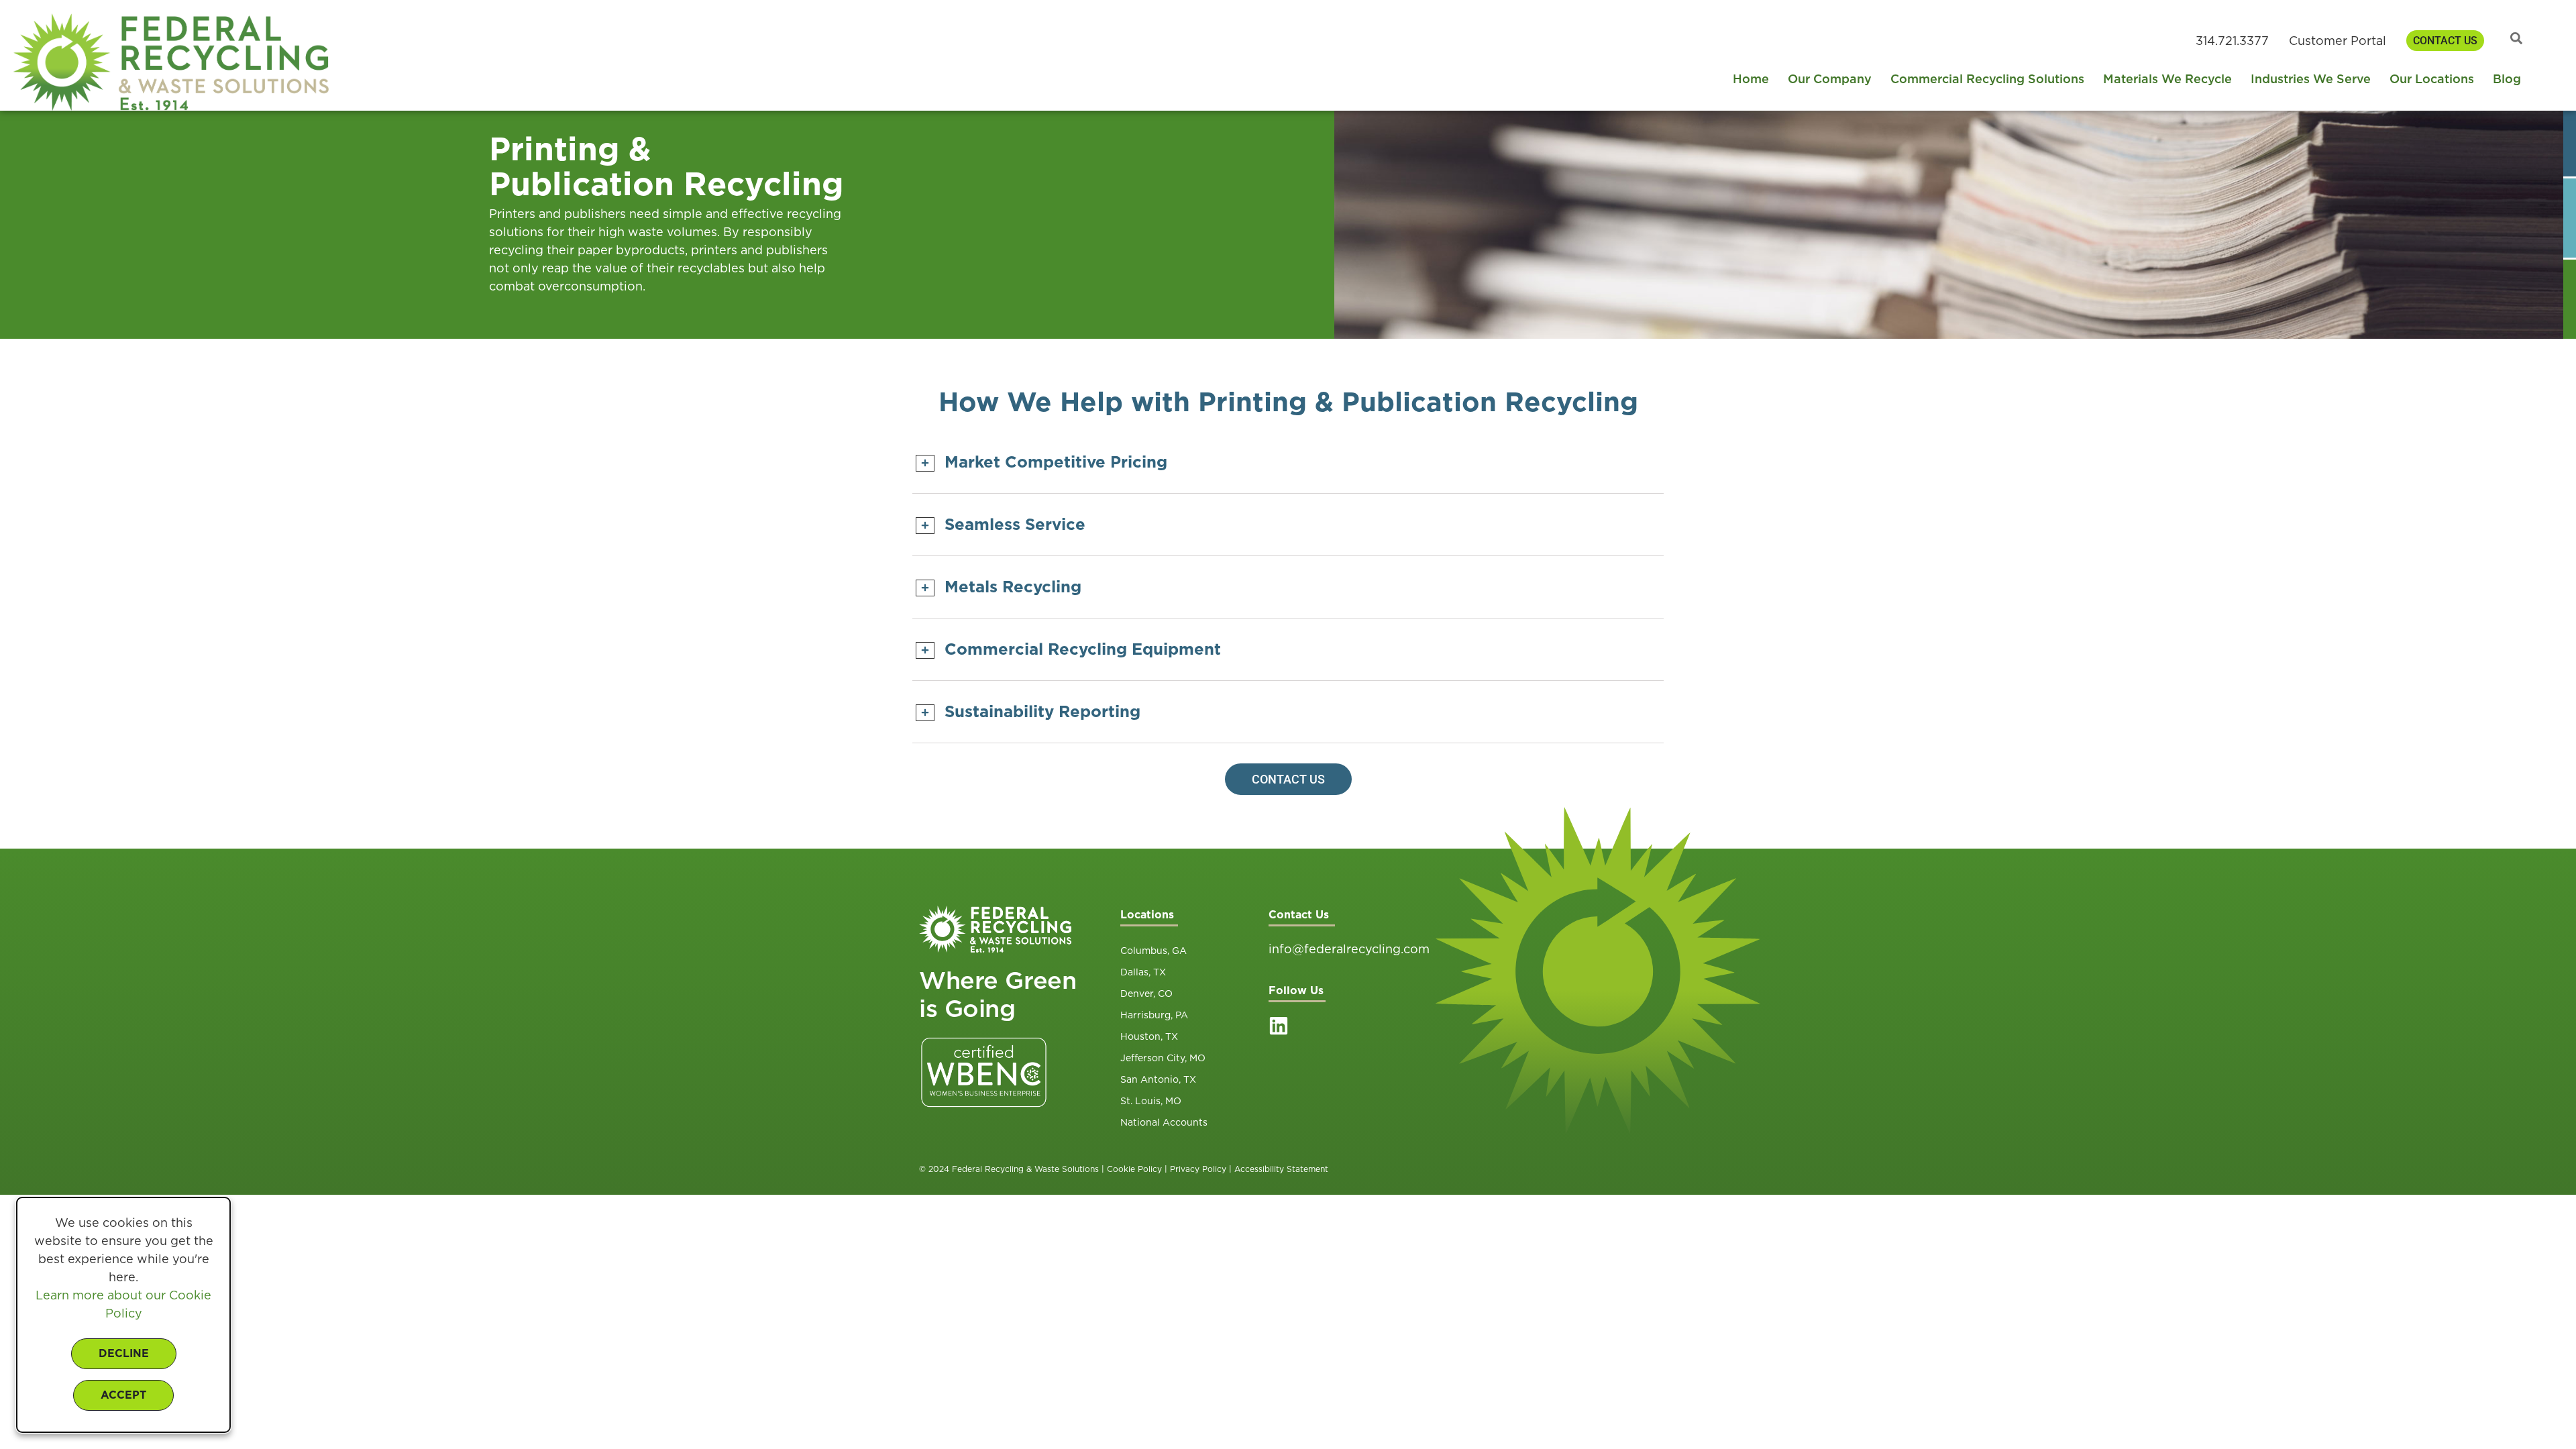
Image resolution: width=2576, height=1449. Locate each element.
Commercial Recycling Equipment (1083, 649)
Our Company (1830, 79)
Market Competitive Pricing (1056, 462)
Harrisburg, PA (1154, 1015)
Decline (124, 1353)
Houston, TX (1149, 1036)
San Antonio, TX (1158, 1079)
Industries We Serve (2311, 79)
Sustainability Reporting (1042, 711)
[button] (1288, 462)
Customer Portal (2338, 41)
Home (1751, 79)
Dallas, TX (1143, 972)
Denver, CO (1146, 994)
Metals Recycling (1013, 587)
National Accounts (1164, 1122)
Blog (2507, 79)
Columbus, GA (1153, 951)
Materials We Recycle (2167, 79)
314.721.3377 (2232, 41)
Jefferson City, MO (1163, 1058)
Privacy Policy (1198, 1169)
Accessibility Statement (1281, 1169)
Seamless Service (1015, 524)
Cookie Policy (1134, 1169)
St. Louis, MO (1151, 1101)
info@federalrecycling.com (1349, 949)
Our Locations (2432, 79)
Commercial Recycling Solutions (1987, 79)
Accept (123, 1395)
